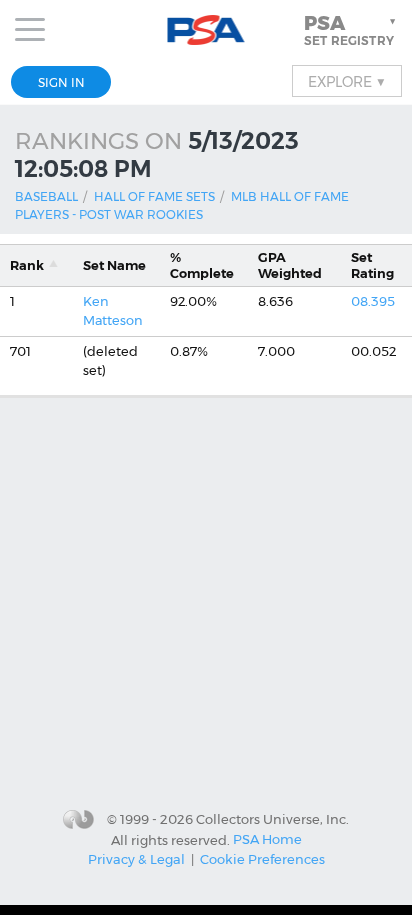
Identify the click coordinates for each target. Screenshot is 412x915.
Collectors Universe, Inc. (272, 819)
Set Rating (372, 265)
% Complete (202, 265)
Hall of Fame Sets (154, 196)
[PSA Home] (206, 30)
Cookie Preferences (262, 859)
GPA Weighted (290, 265)
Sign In (61, 82)
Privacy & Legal (136, 859)
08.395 (373, 301)
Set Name (114, 265)
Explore (347, 81)
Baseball (46, 196)
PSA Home (267, 839)
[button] (352, 30)
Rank (27, 265)
